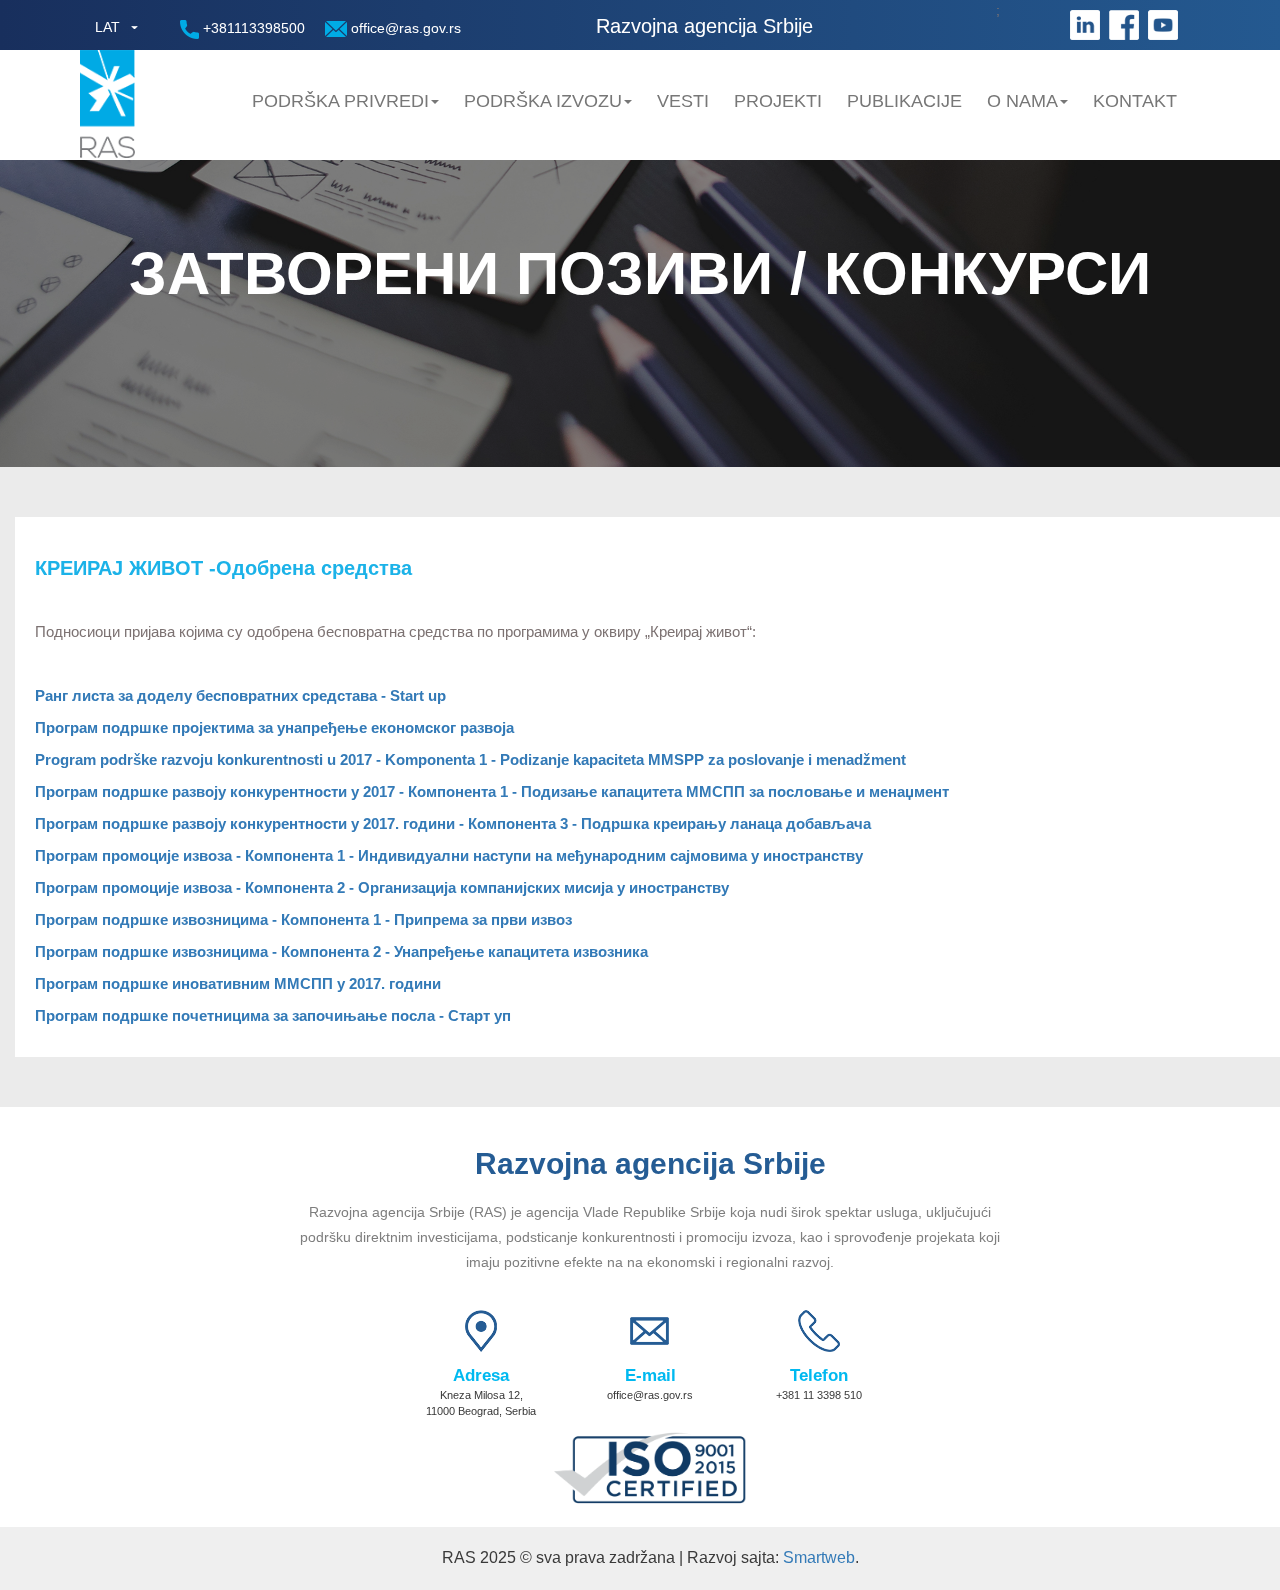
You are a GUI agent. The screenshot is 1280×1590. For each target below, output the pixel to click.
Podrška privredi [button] (340, 101)
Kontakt (1135, 101)
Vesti (683, 101)
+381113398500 (252, 28)
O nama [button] (1022, 101)
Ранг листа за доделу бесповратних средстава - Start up (240, 695)
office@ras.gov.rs (404, 28)
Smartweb (819, 1557)
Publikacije (904, 101)
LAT (107, 27)
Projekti (778, 101)
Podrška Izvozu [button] (543, 101)
